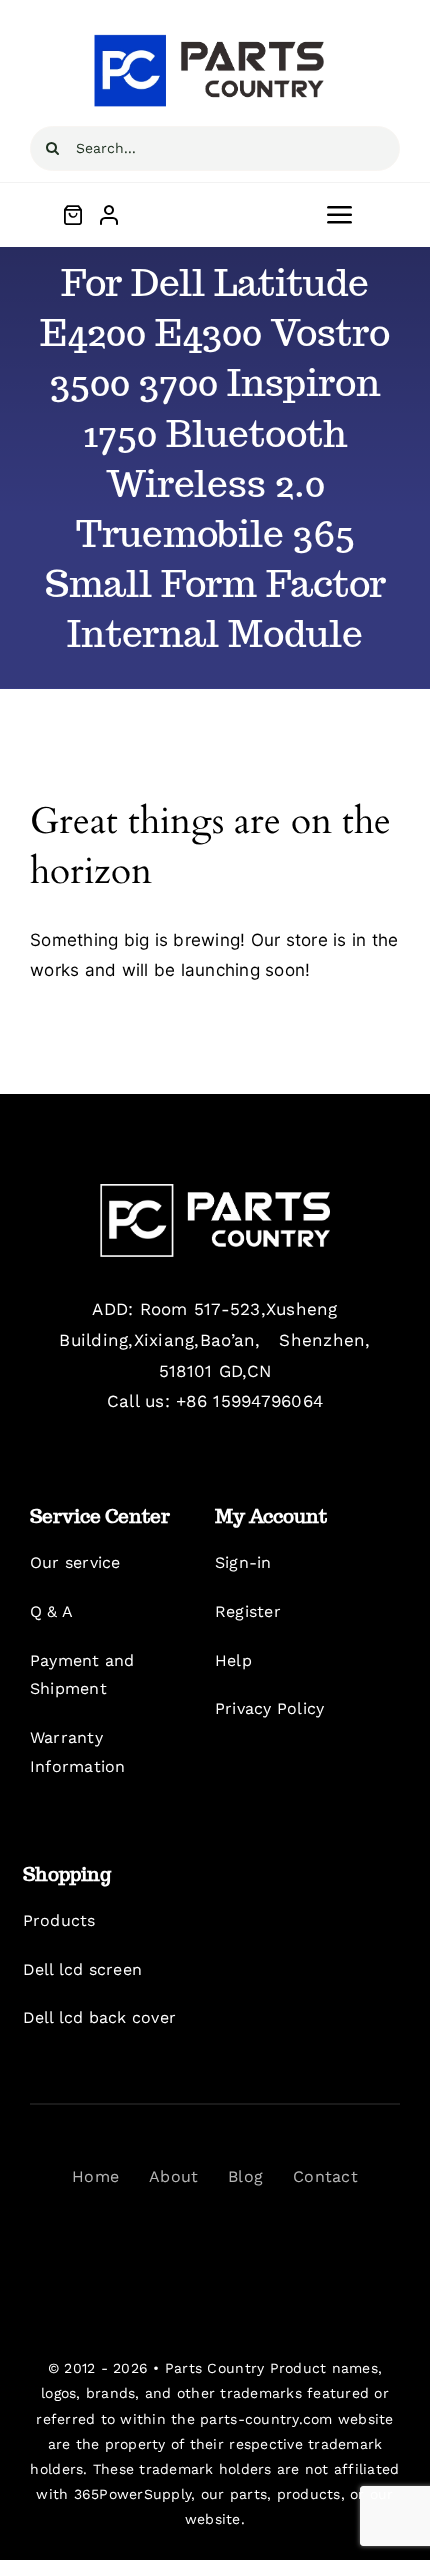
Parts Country (214, 2368)
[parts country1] (215, 38)
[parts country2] (215, 1192)
